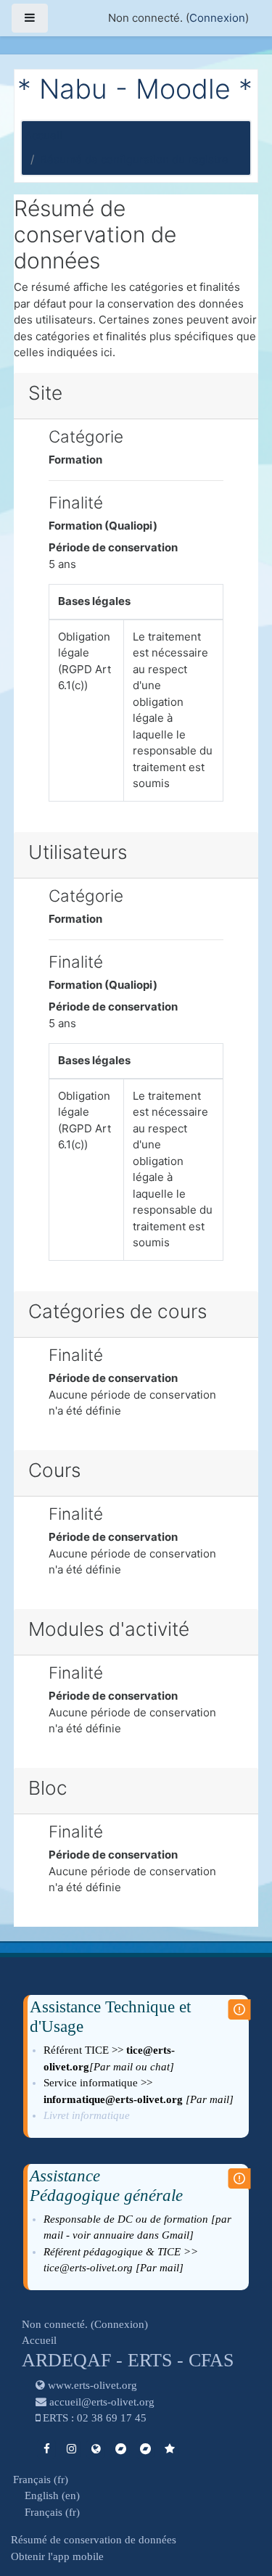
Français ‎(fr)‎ (41, 2480)
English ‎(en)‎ (52, 2495)
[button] (239, 2505)
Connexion (217, 18)
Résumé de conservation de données (94, 2540)
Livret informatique (88, 2115)
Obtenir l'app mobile (57, 2556)
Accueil (44, 135)
